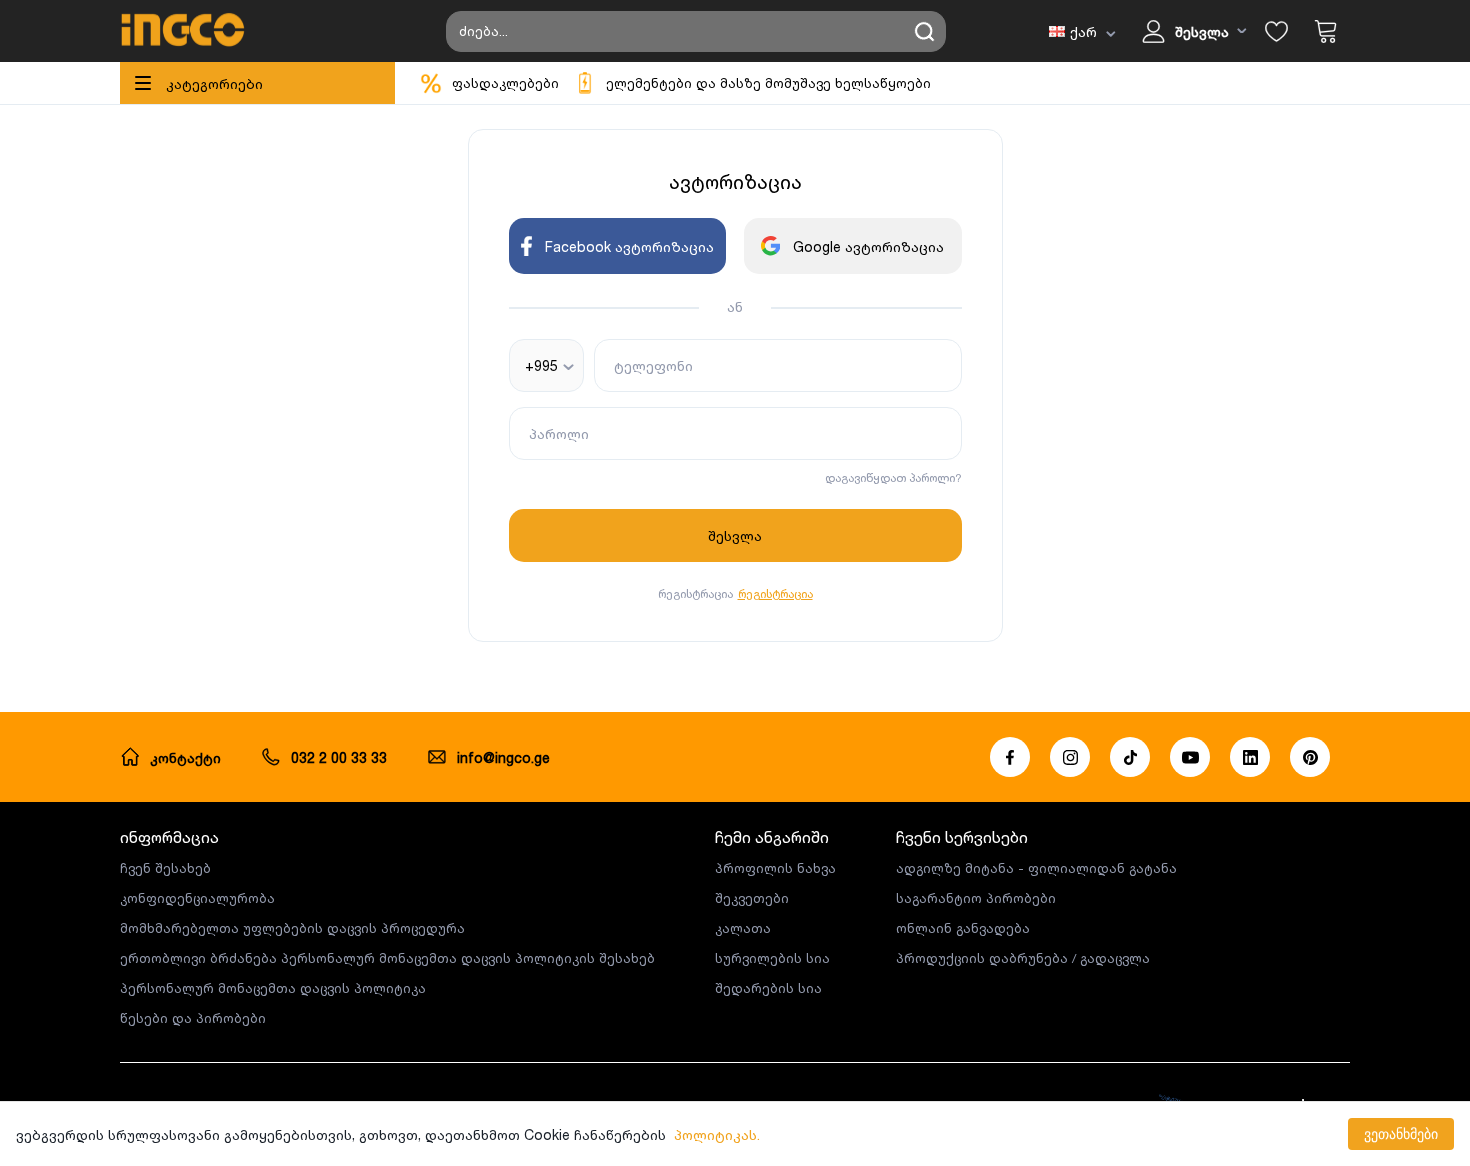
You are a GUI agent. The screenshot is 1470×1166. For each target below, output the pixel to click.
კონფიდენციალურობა (197, 898)
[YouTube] (1190, 757)
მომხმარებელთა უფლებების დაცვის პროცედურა (292, 928)
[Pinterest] (1310, 757)
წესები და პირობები (193, 1018)
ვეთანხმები (1401, 1134)
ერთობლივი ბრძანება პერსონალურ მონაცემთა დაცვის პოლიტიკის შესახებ (387, 958)
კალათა (743, 928)
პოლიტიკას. (717, 1134)
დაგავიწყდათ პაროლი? (893, 477)
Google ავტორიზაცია (868, 246)
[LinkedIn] (1250, 757)
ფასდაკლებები (505, 83)
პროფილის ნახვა (775, 868)
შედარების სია (768, 988)
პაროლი (559, 433)
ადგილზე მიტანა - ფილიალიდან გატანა (1036, 868)
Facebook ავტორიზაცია (629, 246)
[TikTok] (1130, 757)
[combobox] (546, 365)
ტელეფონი (653, 365)
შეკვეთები (752, 898)
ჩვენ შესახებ (165, 868)
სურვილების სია (772, 958)
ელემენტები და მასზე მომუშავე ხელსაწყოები (768, 83)
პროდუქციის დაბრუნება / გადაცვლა (1023, 958)
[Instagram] (1070, 757)
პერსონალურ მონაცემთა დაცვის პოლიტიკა (273, 988)
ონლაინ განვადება (963, 928)
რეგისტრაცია (775, 593)
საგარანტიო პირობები (976, 898)
